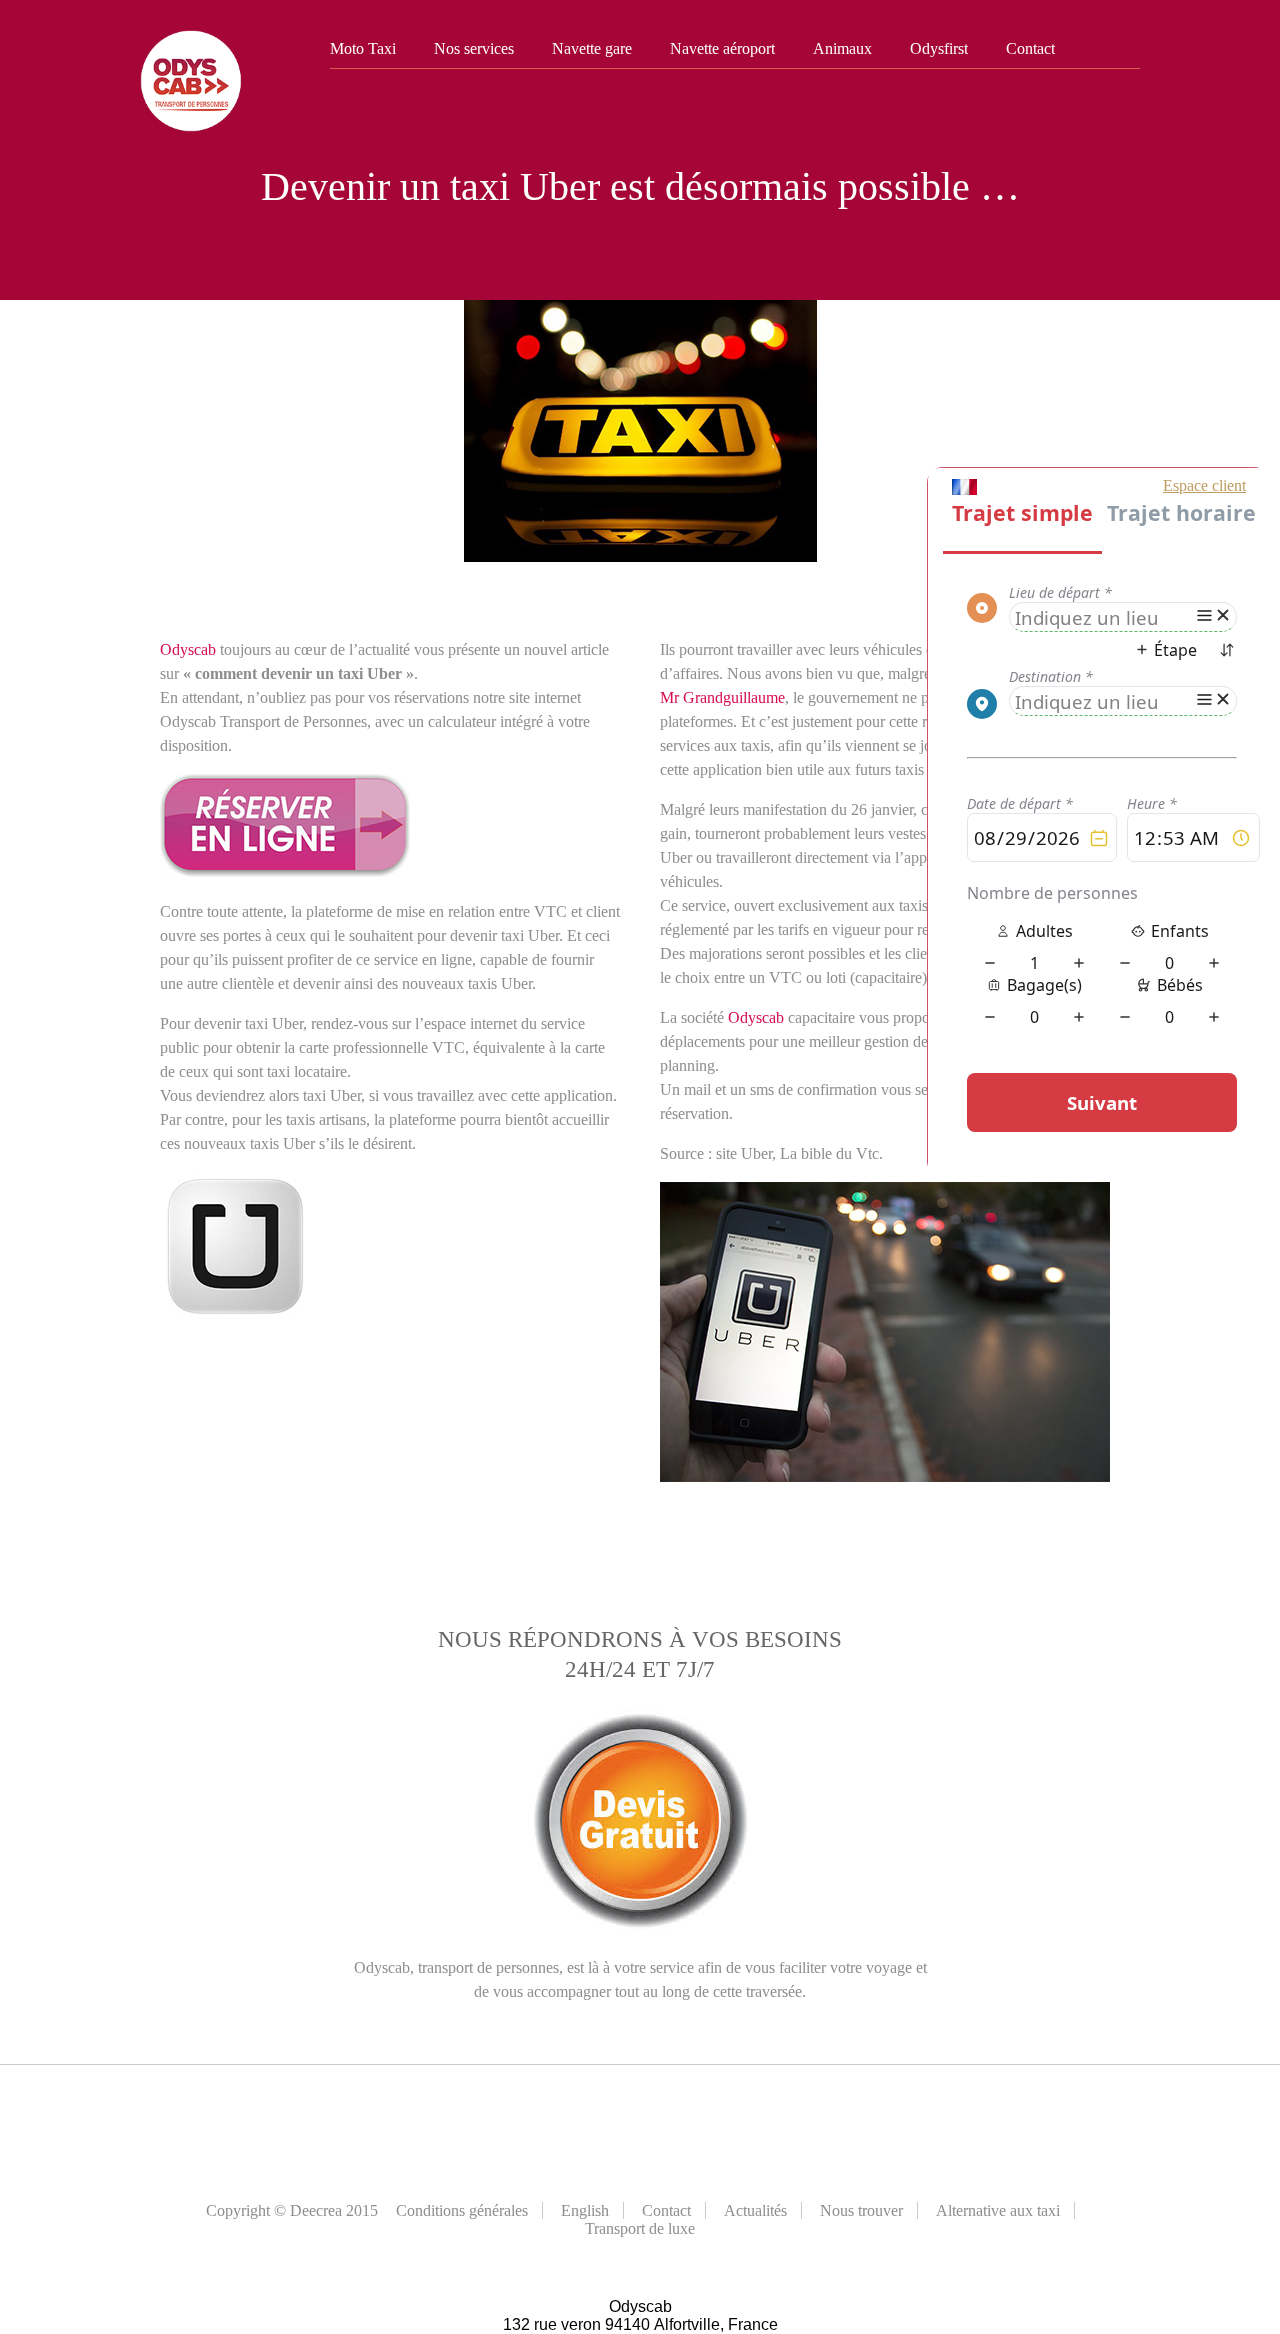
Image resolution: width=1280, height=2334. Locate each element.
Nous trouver (861, 2210)
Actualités (755, 2210)
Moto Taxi (363, 48)
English (585, 2210)
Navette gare (592, 48)
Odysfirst (939, 48)
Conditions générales (462, 2210)
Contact (1030, 48)
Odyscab (188, 649)
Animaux (842, 48)
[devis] (285, 871)
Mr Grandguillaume (722, 697)
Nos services (474, 48)
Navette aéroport (722, 48)
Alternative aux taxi (998, 2210)
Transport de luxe (640, 2228)
